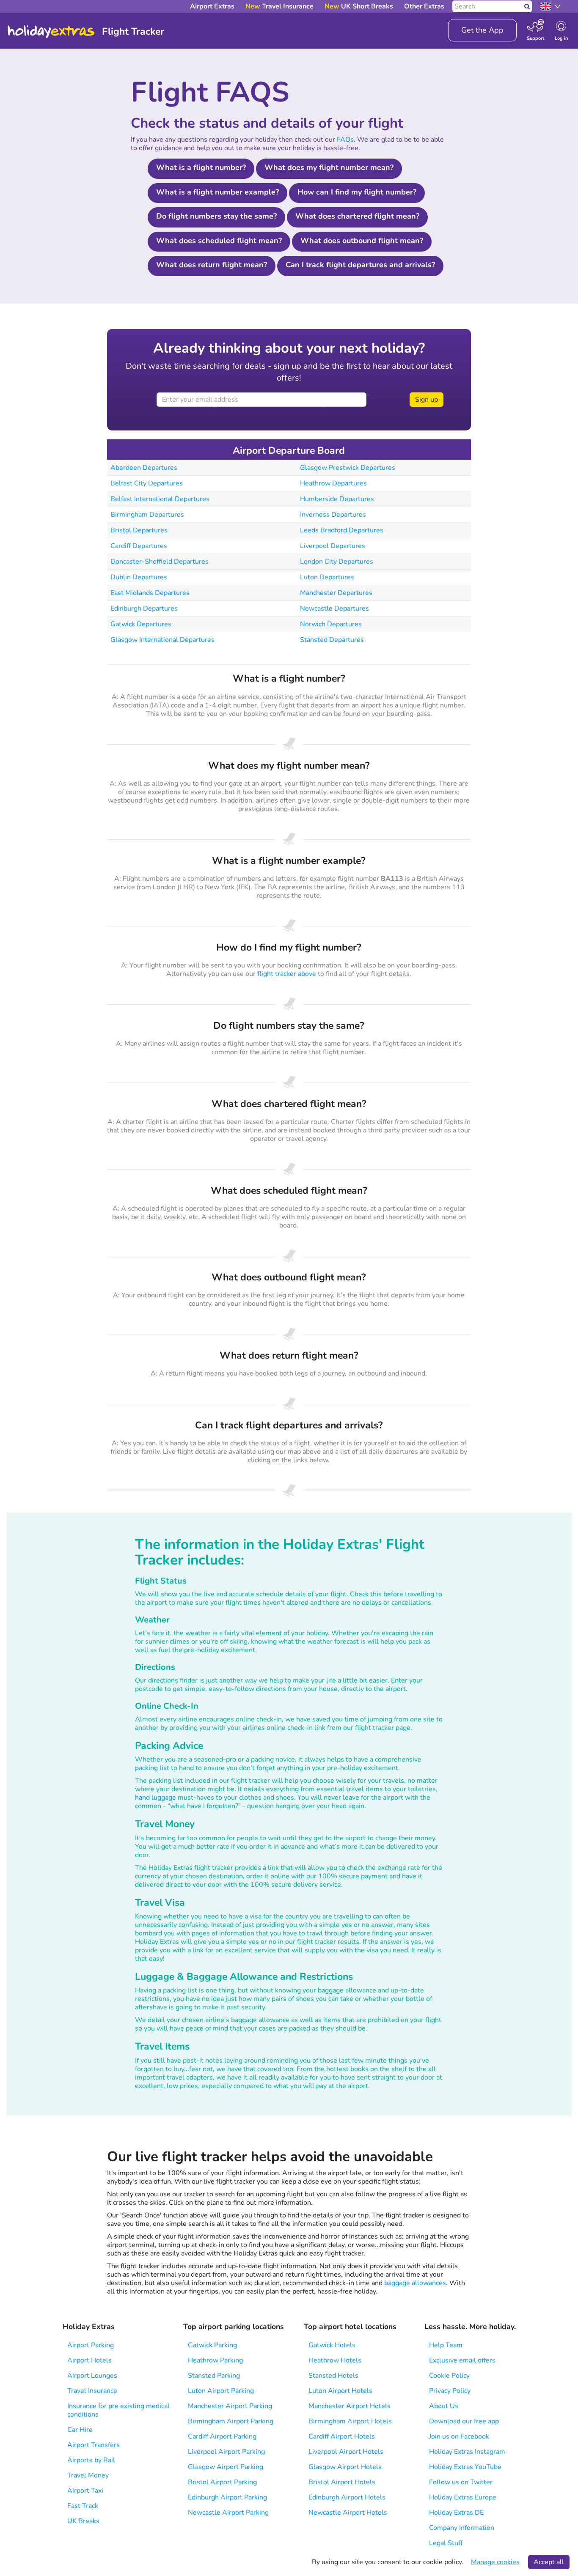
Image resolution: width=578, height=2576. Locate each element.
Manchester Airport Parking (230, 2406)
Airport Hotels (89, 2360)
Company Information (462, 2528)
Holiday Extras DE (456, 2513)
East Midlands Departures (150, 593)
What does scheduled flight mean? (219, 241)
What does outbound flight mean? (362, 241)
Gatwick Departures (141, 624)
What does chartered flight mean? (357, 216)
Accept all (549, 2562)
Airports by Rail (91, 2460)
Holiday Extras (51, 32)
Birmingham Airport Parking (231, 2421)
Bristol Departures (139, 530)
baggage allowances (415, 2283)
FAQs (345, 140)
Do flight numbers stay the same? (216, 216)
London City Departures (337, 562)
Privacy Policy (450, 2391)
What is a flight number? (201, 167)
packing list (152, 1768)
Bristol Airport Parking (222, 2482)
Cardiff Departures (139, 546)
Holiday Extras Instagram (467, 2452)
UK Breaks (83, 2521)
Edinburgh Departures (144, 608)
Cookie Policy (449, 2376)
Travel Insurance (92, 2391)
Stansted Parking (214, 2376)
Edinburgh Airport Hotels (347, 2497)
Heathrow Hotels (335, 2360)
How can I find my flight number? (357, 192)
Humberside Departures (337, 499)
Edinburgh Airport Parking (227, 2497)
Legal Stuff (446, 2543)
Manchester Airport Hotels (350, 2406)
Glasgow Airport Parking (226, 2467)
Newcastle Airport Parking (228, 2513)
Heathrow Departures (333, 483)
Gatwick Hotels (332, 2345)
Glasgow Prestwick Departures (348, 468)
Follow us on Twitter (461, 2482)
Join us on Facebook (459, 2436)
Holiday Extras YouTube (465, 2467)
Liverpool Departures (333, 546)
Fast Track (83, 2506)
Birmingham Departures (147, 515)
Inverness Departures (333, 515)
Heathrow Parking (215, 2360)
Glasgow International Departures (162, 640)
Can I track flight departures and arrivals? (360, 265)
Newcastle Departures (334, 608)
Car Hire (80, 2430)
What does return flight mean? (212, 265)
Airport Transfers (94, 2445)
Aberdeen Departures (144, 468)
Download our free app (464, 2421)
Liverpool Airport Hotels (346, 2452)
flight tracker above (287, 974)
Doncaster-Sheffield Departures (160, 562)
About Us (444, 2406)
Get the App (482, 30)
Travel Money (88, 2475)
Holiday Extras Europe (463, 2497)
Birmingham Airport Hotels (350, 2421)
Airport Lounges (92, 2376)
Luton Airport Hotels (340, 2391)
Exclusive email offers (462, 2360)
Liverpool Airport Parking (226, 2452)
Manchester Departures (336, 593)
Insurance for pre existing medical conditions (118, 2410)
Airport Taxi (85, 2491)
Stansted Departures (332, 640)
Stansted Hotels (333, 2376)
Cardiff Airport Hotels (342, 2436)
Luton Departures (327, 577)
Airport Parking (91, 2345)
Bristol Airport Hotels (342, 2482)
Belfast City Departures (147, 483)
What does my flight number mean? (329, 167)
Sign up (427, 400)
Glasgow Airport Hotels (345, 2467)
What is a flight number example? (217, 192)
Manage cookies (495, 2562)
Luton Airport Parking (221, 2391)
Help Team (446, 2345)
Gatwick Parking (212, 2345)
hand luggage (156, 1798)
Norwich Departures (331, 624)
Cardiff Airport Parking (222, 2436)
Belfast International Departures (160, 499)
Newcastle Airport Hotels (348, 2513)
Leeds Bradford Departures (342, 530)
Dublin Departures (139, 577)
